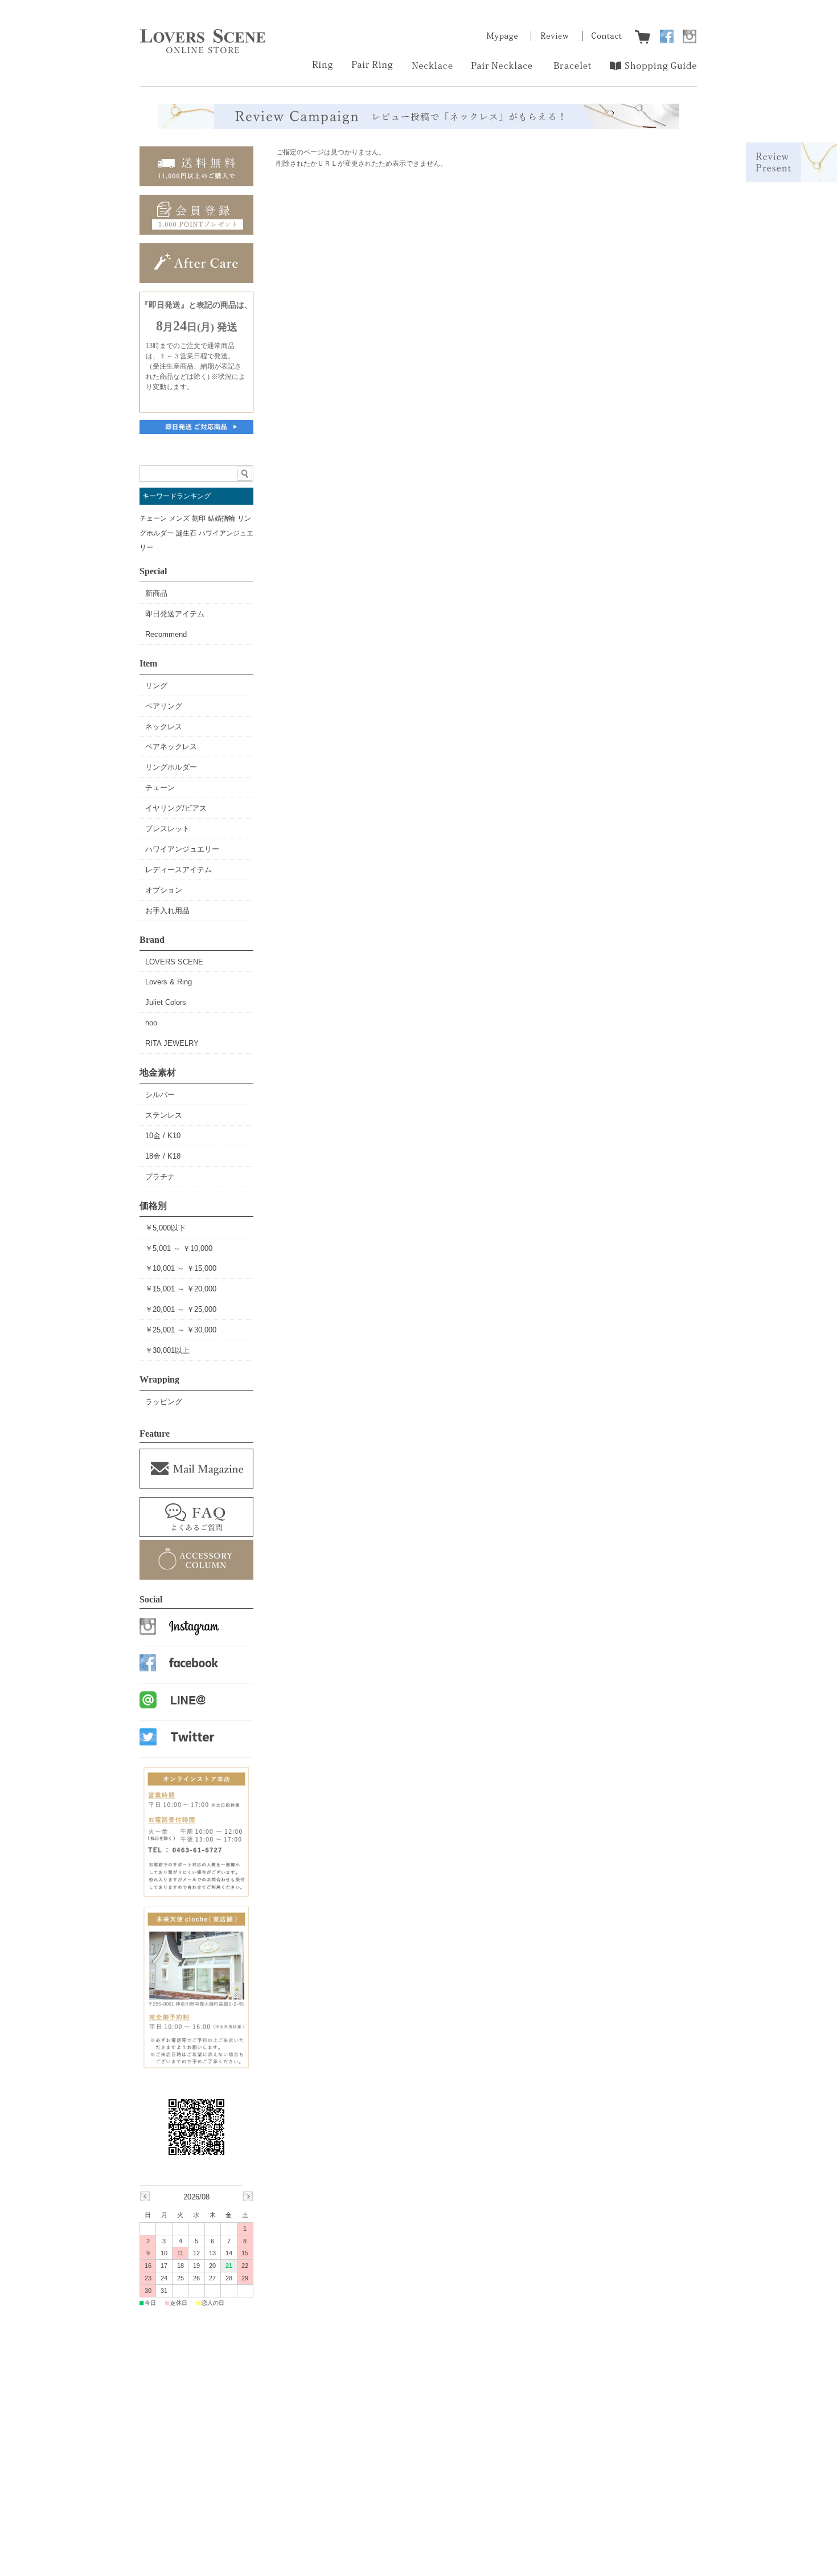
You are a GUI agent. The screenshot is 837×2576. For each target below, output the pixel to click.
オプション (164, 890)
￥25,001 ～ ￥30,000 (181, 1330)
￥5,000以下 (165, 1228)
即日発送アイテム (175, 614)
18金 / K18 (163, 1156)
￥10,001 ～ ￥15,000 (181, 1268)
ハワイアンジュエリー (182, 849)
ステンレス (164, 1115)
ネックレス (164, 727)
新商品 (156, 593)
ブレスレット (167, 829)
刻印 (199, 518)
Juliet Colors (166, 1002)
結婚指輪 (221, 518)
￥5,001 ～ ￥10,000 (179, 1248)
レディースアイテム (179, 870)
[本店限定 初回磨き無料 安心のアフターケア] (196, 280)
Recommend (166, 634)
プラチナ (160, 1177)
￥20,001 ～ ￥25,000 (181, 1309)
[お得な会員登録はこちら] (196, 232)
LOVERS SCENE (174, 962)
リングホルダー (171, 767)
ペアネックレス (171, 747)
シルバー (160, 1095)
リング (156, 686)
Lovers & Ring (169, 982)
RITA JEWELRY (172, 1043)
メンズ (179, 518)
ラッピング (164, 1402)
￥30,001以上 (167, 1350)
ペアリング (164, 706)
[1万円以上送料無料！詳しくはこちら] (196, 183)
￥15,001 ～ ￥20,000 (181, 1289)
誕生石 (186, 533)
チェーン (153, 518)
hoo (151, 1023)
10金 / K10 (163, 1136)
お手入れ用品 (167, 911)
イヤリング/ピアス (176, 808)
